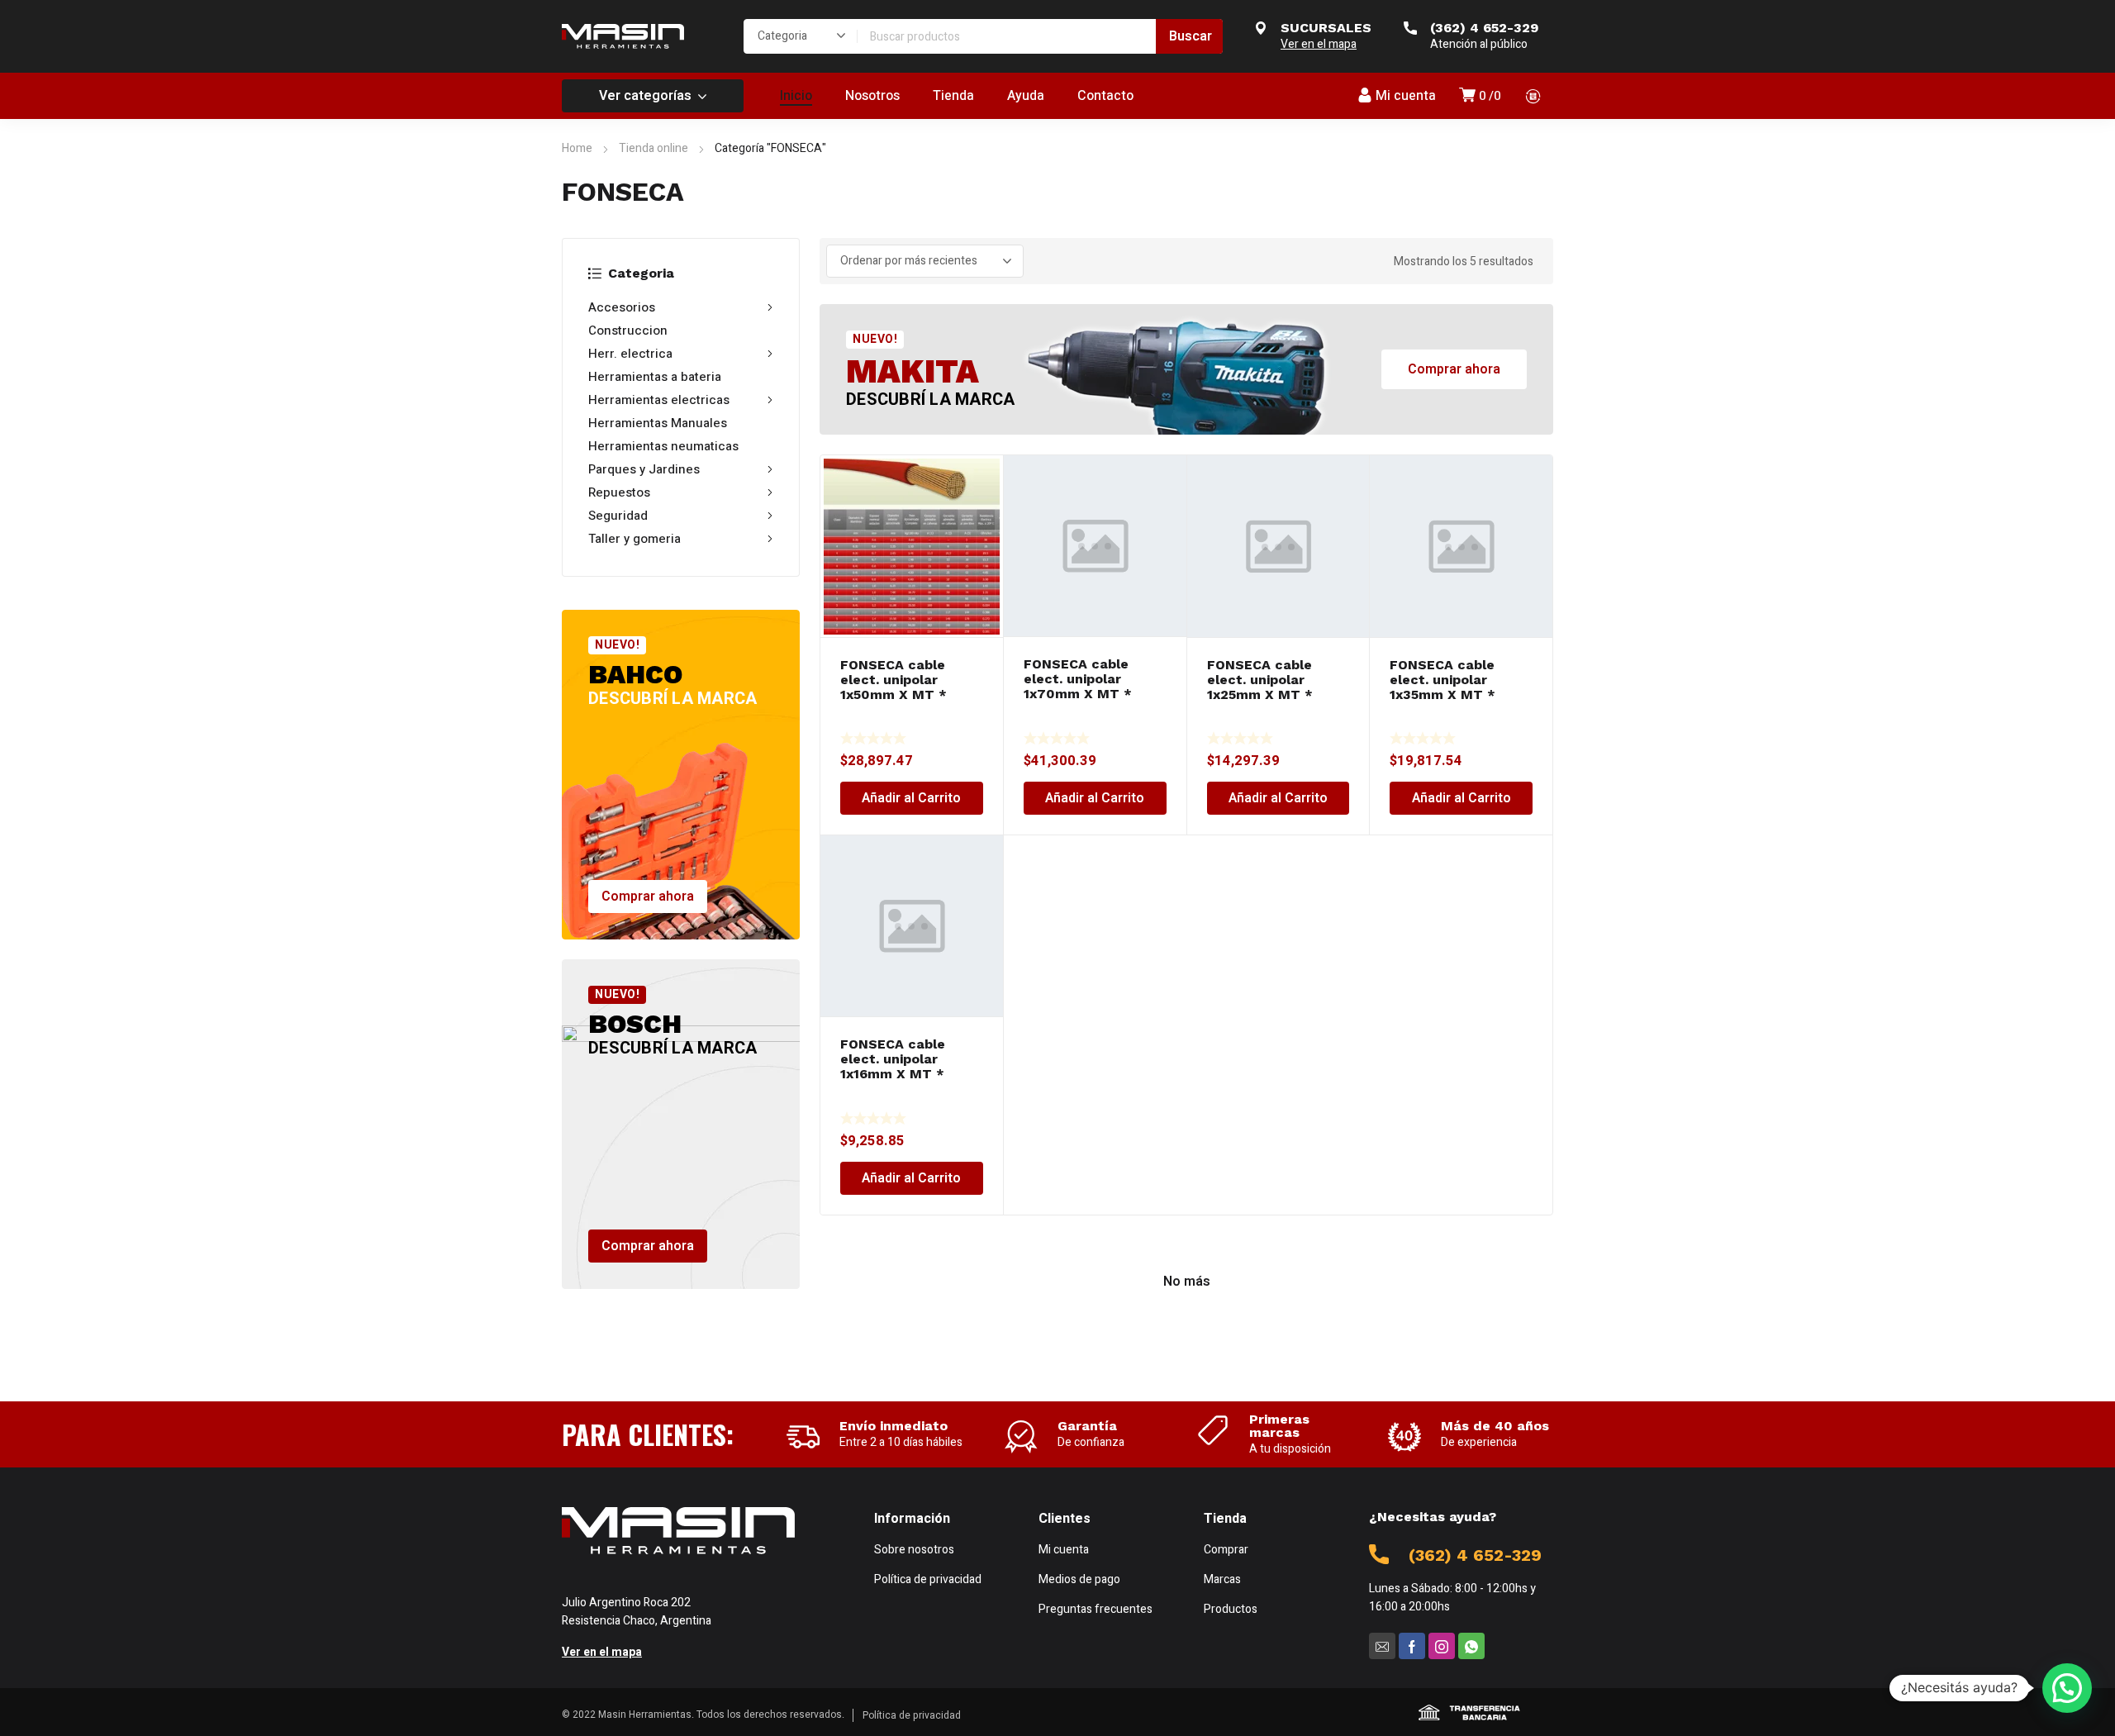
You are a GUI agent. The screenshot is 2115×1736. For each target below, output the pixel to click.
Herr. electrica (630, 354)
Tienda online (654, 148)
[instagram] (1442, 1646)
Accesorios (622, 307)
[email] (1382, 1646)
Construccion (628, 331)
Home (577, 148)
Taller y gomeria (634, 539)
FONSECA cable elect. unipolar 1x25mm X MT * (1260, 680)
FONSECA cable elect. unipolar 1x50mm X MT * (894, 680)
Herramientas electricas (659, 400)
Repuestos (619, 492)
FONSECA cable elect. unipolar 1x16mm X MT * (893, 1059)
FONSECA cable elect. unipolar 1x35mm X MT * (1442, 680)
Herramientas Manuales (658, 423)
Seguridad (618, 516)
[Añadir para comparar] (981, 481)
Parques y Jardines (644, 469)
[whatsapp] (1471, 1646)
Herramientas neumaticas (663, 446)
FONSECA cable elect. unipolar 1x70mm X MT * (1078, 679)
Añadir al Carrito (911, 798)
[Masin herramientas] (623, 36)
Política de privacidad (912, 1715)
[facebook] (1412, 1646)
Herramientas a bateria (655, 377)
